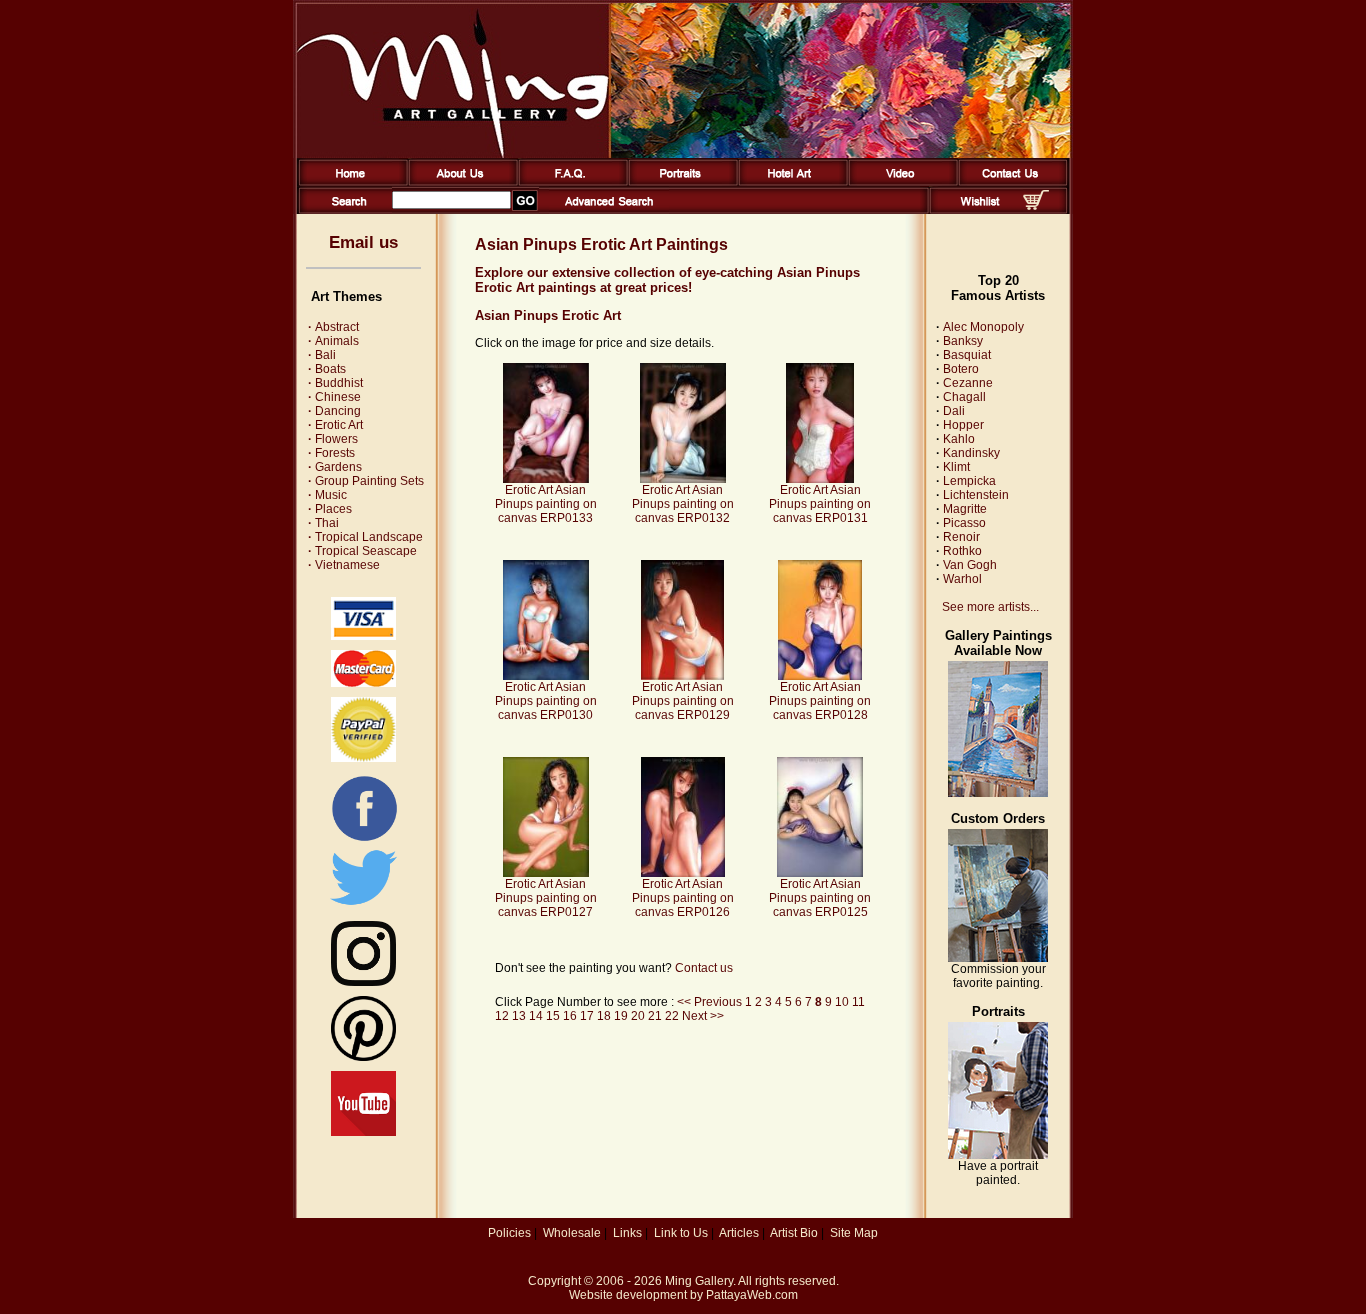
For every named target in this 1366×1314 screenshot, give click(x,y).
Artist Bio (794, 1233)
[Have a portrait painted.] (998, 1155)
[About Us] (459, 182)
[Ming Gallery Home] (349, 182)
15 (553, 1016)
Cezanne (968, 383)
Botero (961, 369)
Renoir (961, 537)
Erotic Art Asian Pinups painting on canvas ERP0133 (546, 504)
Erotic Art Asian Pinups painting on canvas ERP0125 (820, 898)
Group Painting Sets (366, 481)
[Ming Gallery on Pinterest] (363, 1057)
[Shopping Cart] (1036, 206)
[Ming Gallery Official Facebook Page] (364, 840)
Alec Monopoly (983, 327)
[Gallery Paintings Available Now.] (998, 793)
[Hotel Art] (789, 182)
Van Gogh (970, 565)
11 (858, 1002)
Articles (739, 1233)
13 (519, 1016)
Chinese (334, 397)
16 (570, 1016)
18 (604, 1016)
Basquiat (967, 355)
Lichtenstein (976, 495)
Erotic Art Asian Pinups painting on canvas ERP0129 (683, 701)
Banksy (963, 341)
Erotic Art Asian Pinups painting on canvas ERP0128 (820, 701)
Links (627, 1233)
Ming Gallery (699, 1281)
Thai (323, 523)
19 (621, 1016)
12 (502, 1016)
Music (327, 495)
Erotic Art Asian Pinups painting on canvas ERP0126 (683, 898)
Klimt (956, 467)
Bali (322, 355)
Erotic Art (335, 425)
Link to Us (681, 1233)
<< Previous (711, 1002)
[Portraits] (679, 182)
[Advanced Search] (609, 210)
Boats (327, 369)
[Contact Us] (1009, 182)
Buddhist (335, 383)
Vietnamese (344, 565)
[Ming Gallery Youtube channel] (363, 1132)
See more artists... (990, 607)
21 (655, 1016)
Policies (509, 1233)
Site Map (854, 1233)
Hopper (963, 425)
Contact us (704, 968)
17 (587, 1016)
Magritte (965, 509)
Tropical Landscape (365, 537)
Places (330, 509)
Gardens (335, 467)
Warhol (962, 579)
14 (536, 1016)
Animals (333, 341)
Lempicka (969, 481)
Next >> (703, 1016)
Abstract (333, 327)
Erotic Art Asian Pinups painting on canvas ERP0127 (546, 898)
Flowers (333, 439)
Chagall (964, 397)
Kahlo (959, 439)
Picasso (964, 523)
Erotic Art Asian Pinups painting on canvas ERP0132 (683, 504)
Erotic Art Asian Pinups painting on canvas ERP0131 (820, 504)
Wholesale (572, 1233)
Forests (331, 453)
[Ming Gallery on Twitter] (363, 907)
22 (672, 1016)
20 (638, 1016)
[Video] (899, 182)
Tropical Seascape (362, 551)
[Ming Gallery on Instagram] (363, 982)
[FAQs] (569, 182)
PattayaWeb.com (752, 1295)
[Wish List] (980, 210)
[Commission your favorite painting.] (998, 958)
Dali (954, 411)
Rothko (962, 551)
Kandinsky (971, 453)
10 (842, 1002)
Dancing (334, 411)
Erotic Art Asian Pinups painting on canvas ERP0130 (546, 701)
